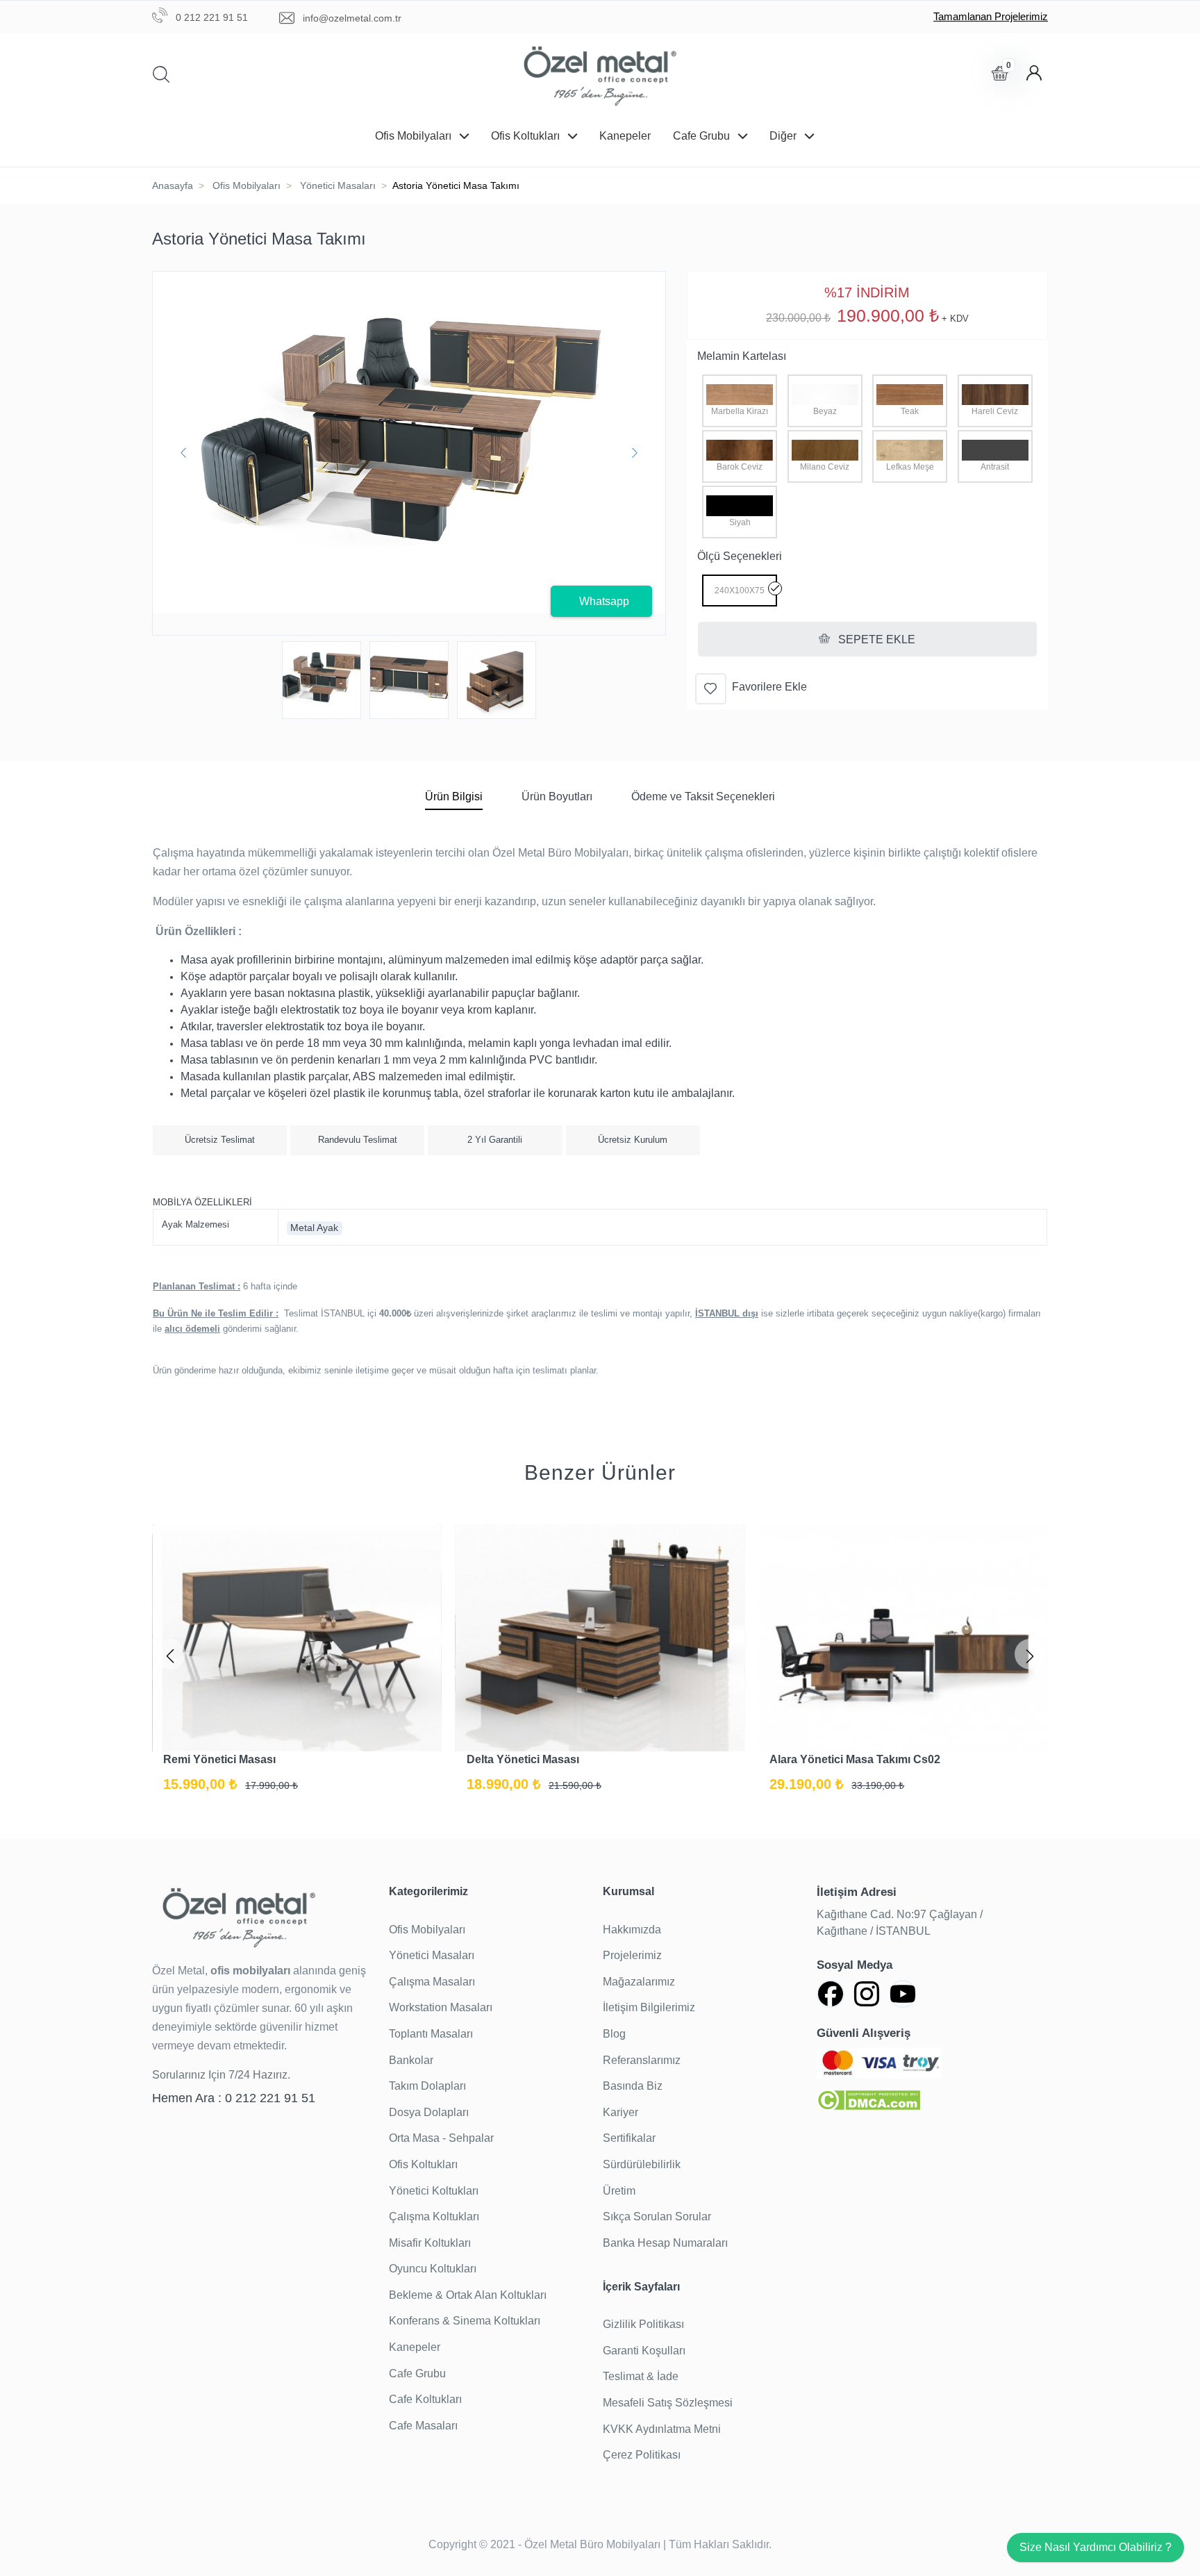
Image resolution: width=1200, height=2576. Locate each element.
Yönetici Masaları (338, 185)
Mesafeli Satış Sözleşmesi (668, 2403)
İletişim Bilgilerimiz (649, 2007)
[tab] (454, 799)
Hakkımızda (632, 1930)
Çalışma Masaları (432, 1982)
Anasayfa (173, 185)
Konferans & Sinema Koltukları (465, 2321)
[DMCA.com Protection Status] (868, 2100)
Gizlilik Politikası (643, 2324)
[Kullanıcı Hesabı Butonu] (1034, 73)
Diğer (784, 136)
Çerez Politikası (642, 2455)
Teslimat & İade (641, 2376)
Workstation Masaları (441, 2007)
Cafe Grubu (703, 136)
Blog (614, 2034)
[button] (170, 1654)
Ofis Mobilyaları (415, 136)
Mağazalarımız (639, 1982)
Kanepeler (625, 136)
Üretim (619, 2191)
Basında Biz (633, 2086)
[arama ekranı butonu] (167, 75)
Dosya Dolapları (429, 2112)
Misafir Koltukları (430, 2243)
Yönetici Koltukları (434, 2191)
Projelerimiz (632, 1955)
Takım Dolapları (427, 2086)
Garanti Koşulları (644, 2351)
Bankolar (411, 2060)
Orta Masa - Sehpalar (441, 2138)
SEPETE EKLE (875, 639)
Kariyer (620, 2112)
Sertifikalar (629, 2138)
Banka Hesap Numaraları (665, 2243)
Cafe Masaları (423, 2426)
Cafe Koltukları (425, 2399)
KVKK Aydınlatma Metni (662, 2429)
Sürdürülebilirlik (642, 2164)
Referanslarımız (642, 2060)
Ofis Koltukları (527, 136)
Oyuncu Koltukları (433, 2269)
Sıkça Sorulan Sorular (657, 2216)
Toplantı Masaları (431, 2034)
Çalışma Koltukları (434, 2216)
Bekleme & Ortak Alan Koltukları (468, 2295)
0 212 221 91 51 (210, 17)
